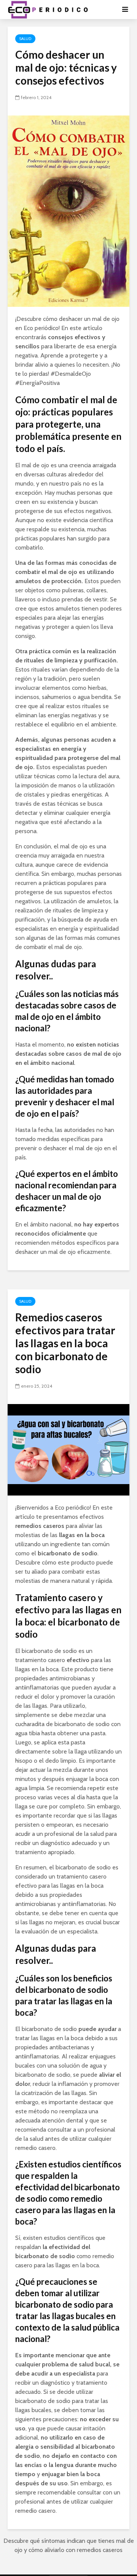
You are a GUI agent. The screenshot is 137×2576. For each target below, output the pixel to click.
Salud (25, 39)
